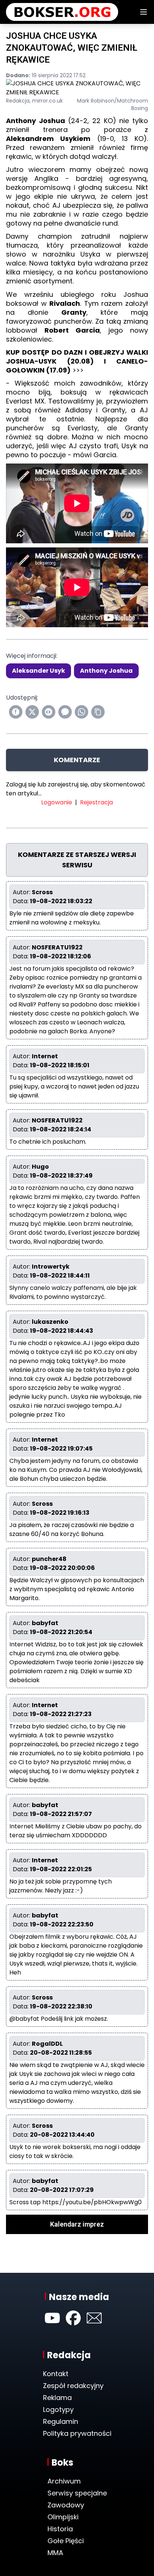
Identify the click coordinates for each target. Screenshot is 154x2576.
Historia (60, 2529)
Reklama (57, 2398)
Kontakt (56, 2374)
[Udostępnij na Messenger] (65, 712)
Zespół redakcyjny (73, 2386)
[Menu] (144, 12)
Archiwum (64, 2481)
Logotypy (58, 2409)
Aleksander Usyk (38, 671)
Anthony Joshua (106, 671)
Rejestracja (96, 802)
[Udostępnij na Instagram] (49, 712)
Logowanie (57, 802)
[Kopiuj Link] (98, 712)
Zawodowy (66, 2505)
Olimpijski (63, 2517)
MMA (55, 2553)
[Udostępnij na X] (32, 712)
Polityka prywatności (77, 2433)
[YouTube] (52, 2318)
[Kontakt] (94, 2318)
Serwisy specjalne (77, 2493)
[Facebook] (73, 2318)
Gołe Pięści (66, 2541)
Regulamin (61, 2421)
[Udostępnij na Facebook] (16, 712)
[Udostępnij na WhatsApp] (81, 712)
